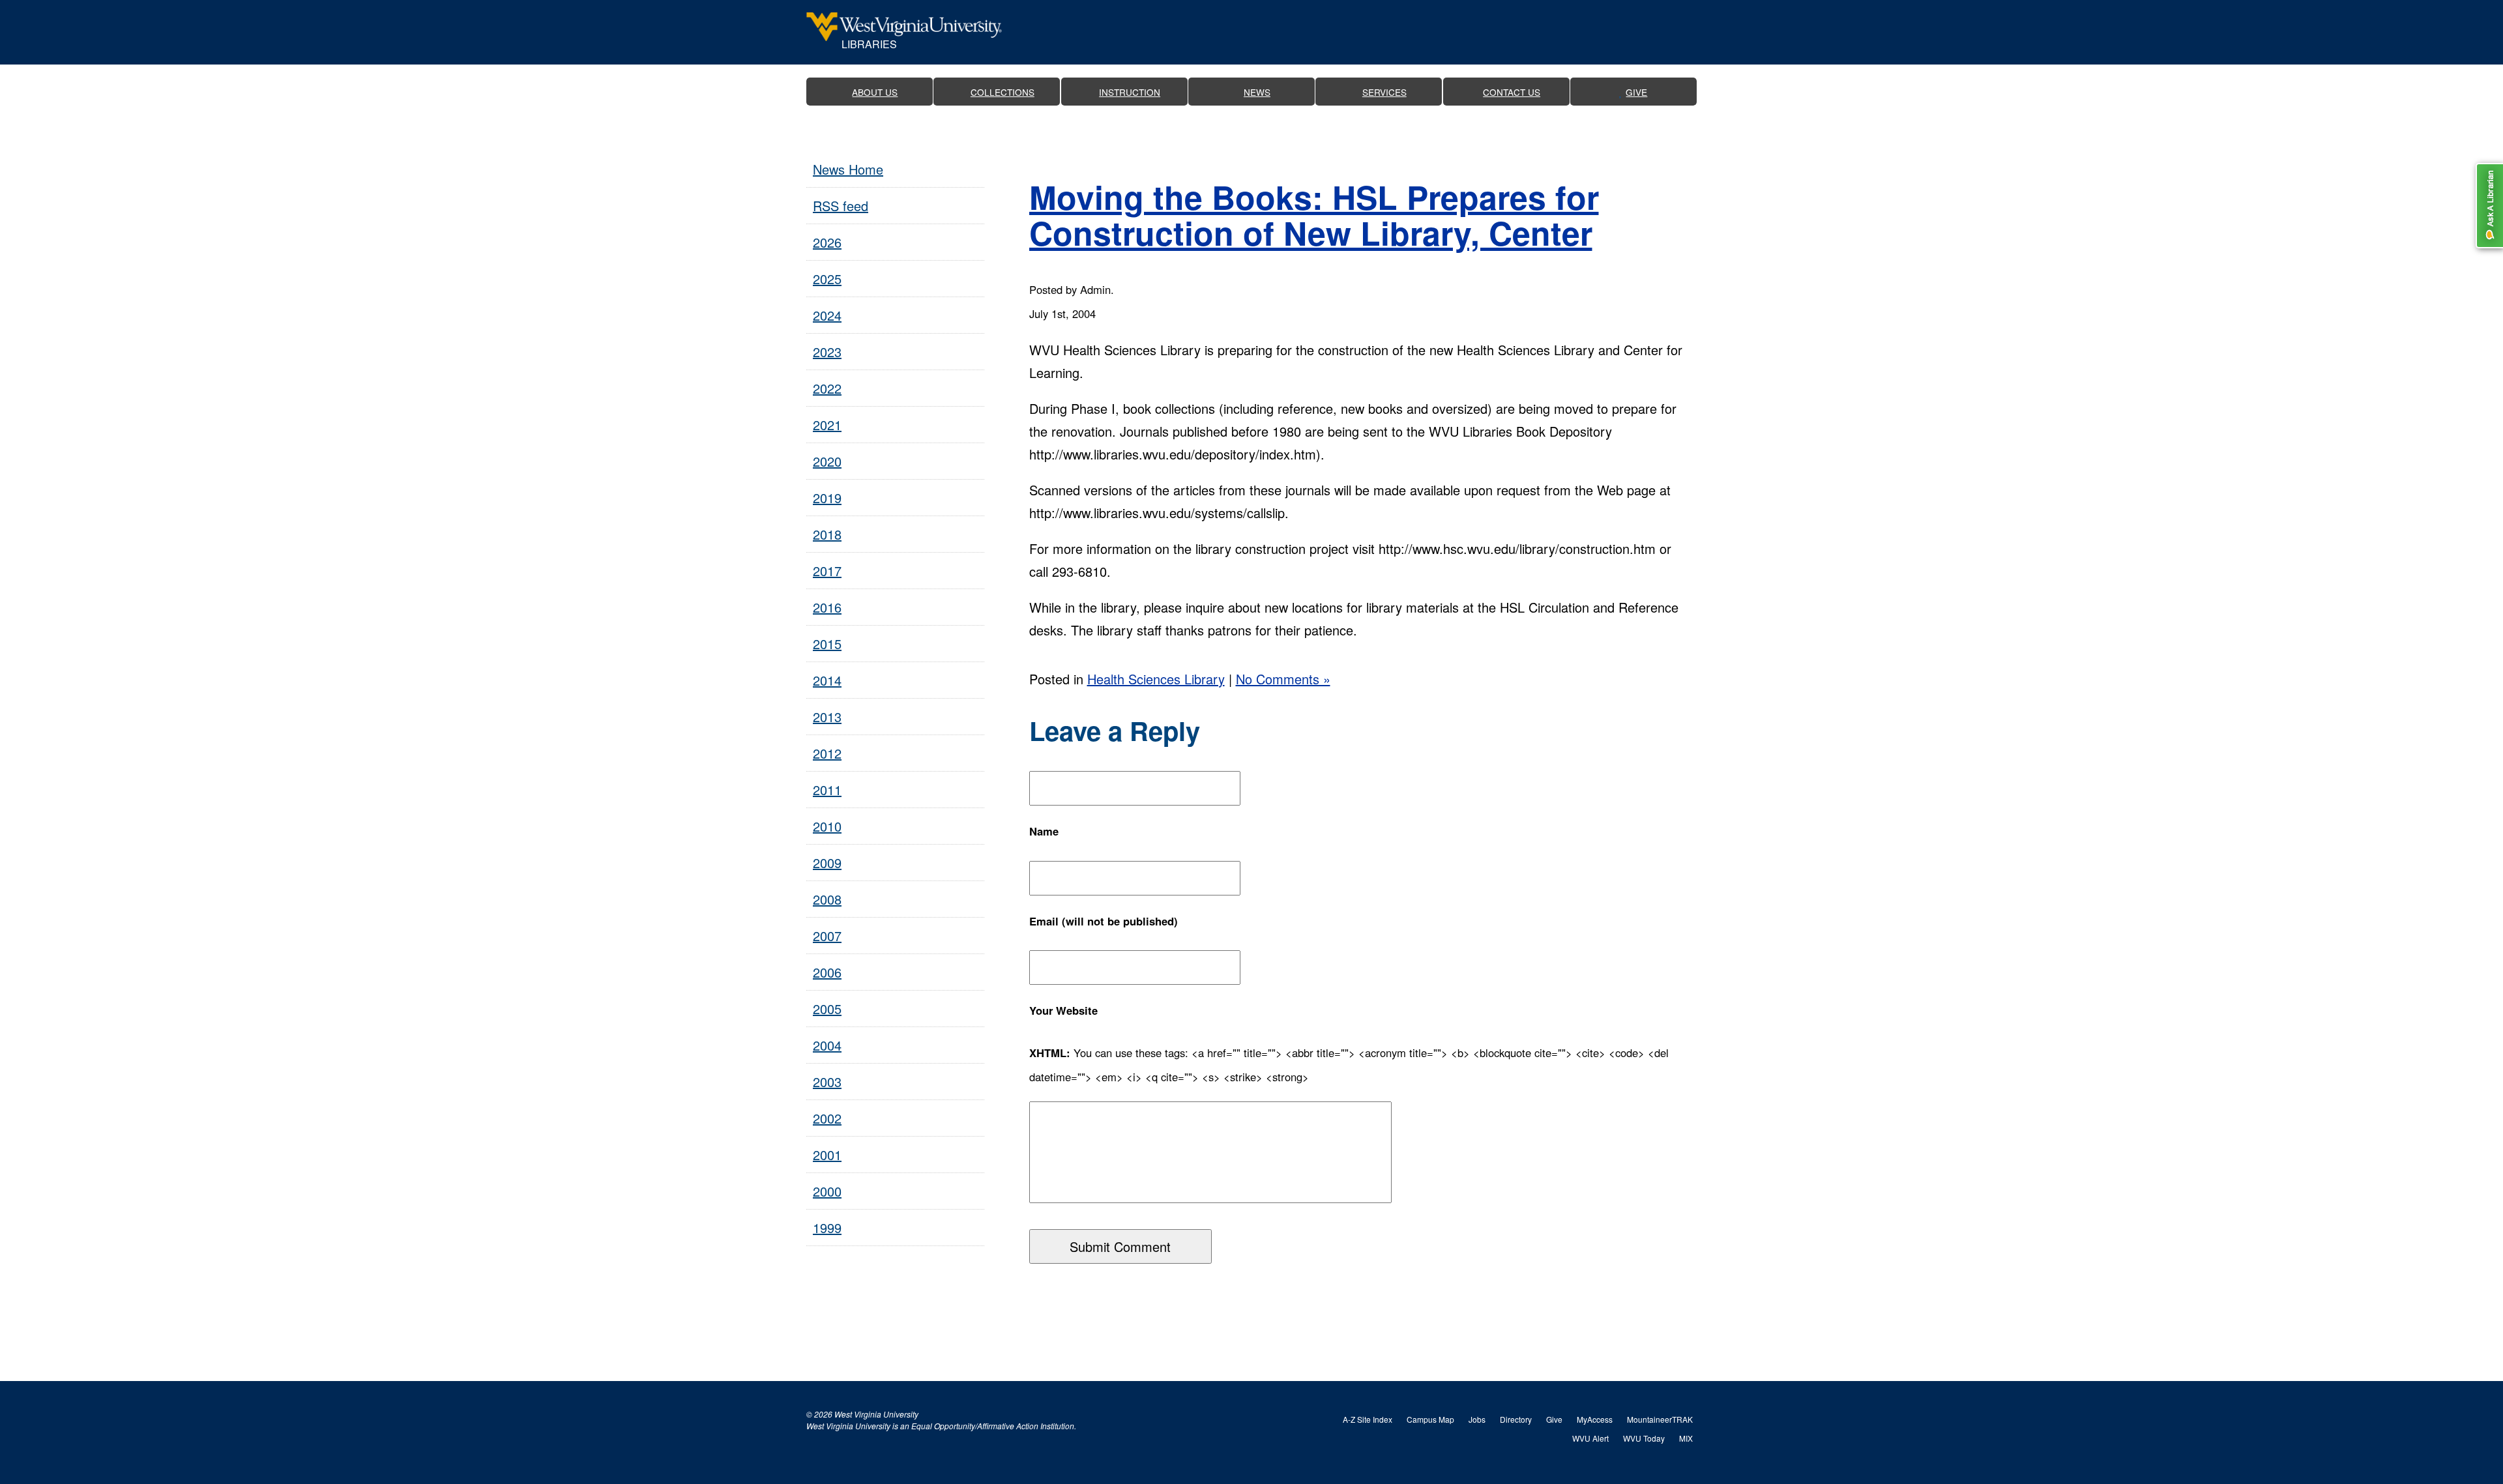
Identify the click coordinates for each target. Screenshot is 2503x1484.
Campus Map (1430, 1419)
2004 (827, 1045)
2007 (827, 936)
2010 (827, 826)
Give (1554, 1419)
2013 (827, 717)
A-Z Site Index (1368, 1419)
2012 (827, 753)
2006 (827, 972)
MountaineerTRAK (1660, 1419)
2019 (827, 498)
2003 (827, 1082)
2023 (827, 352)
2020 (827, 461)
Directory (1516, 1419)
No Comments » (1283, 679)
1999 (827, 1228)
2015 (827, 644)
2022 (827, 388)
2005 (827, 1009)
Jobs (1477, 1419)
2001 (827, 1155)
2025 (827, 279)
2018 (827, 534)
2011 (827, 790)
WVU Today (1644, 1438)
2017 (827, 571)
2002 (827, 1118)
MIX (1686, 1438)
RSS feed (841, 206)
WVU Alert (1590, 1438)
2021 (827, 425)
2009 (827, 863)
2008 (827, 899)
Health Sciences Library (1156, 679)
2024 (827, 315)
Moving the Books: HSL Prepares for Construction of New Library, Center (1314, 214)
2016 (827, 607)
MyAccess (1595, 1419)
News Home (848, 169)
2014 (827, 680)
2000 (827, 1191)
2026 (827, 242)
